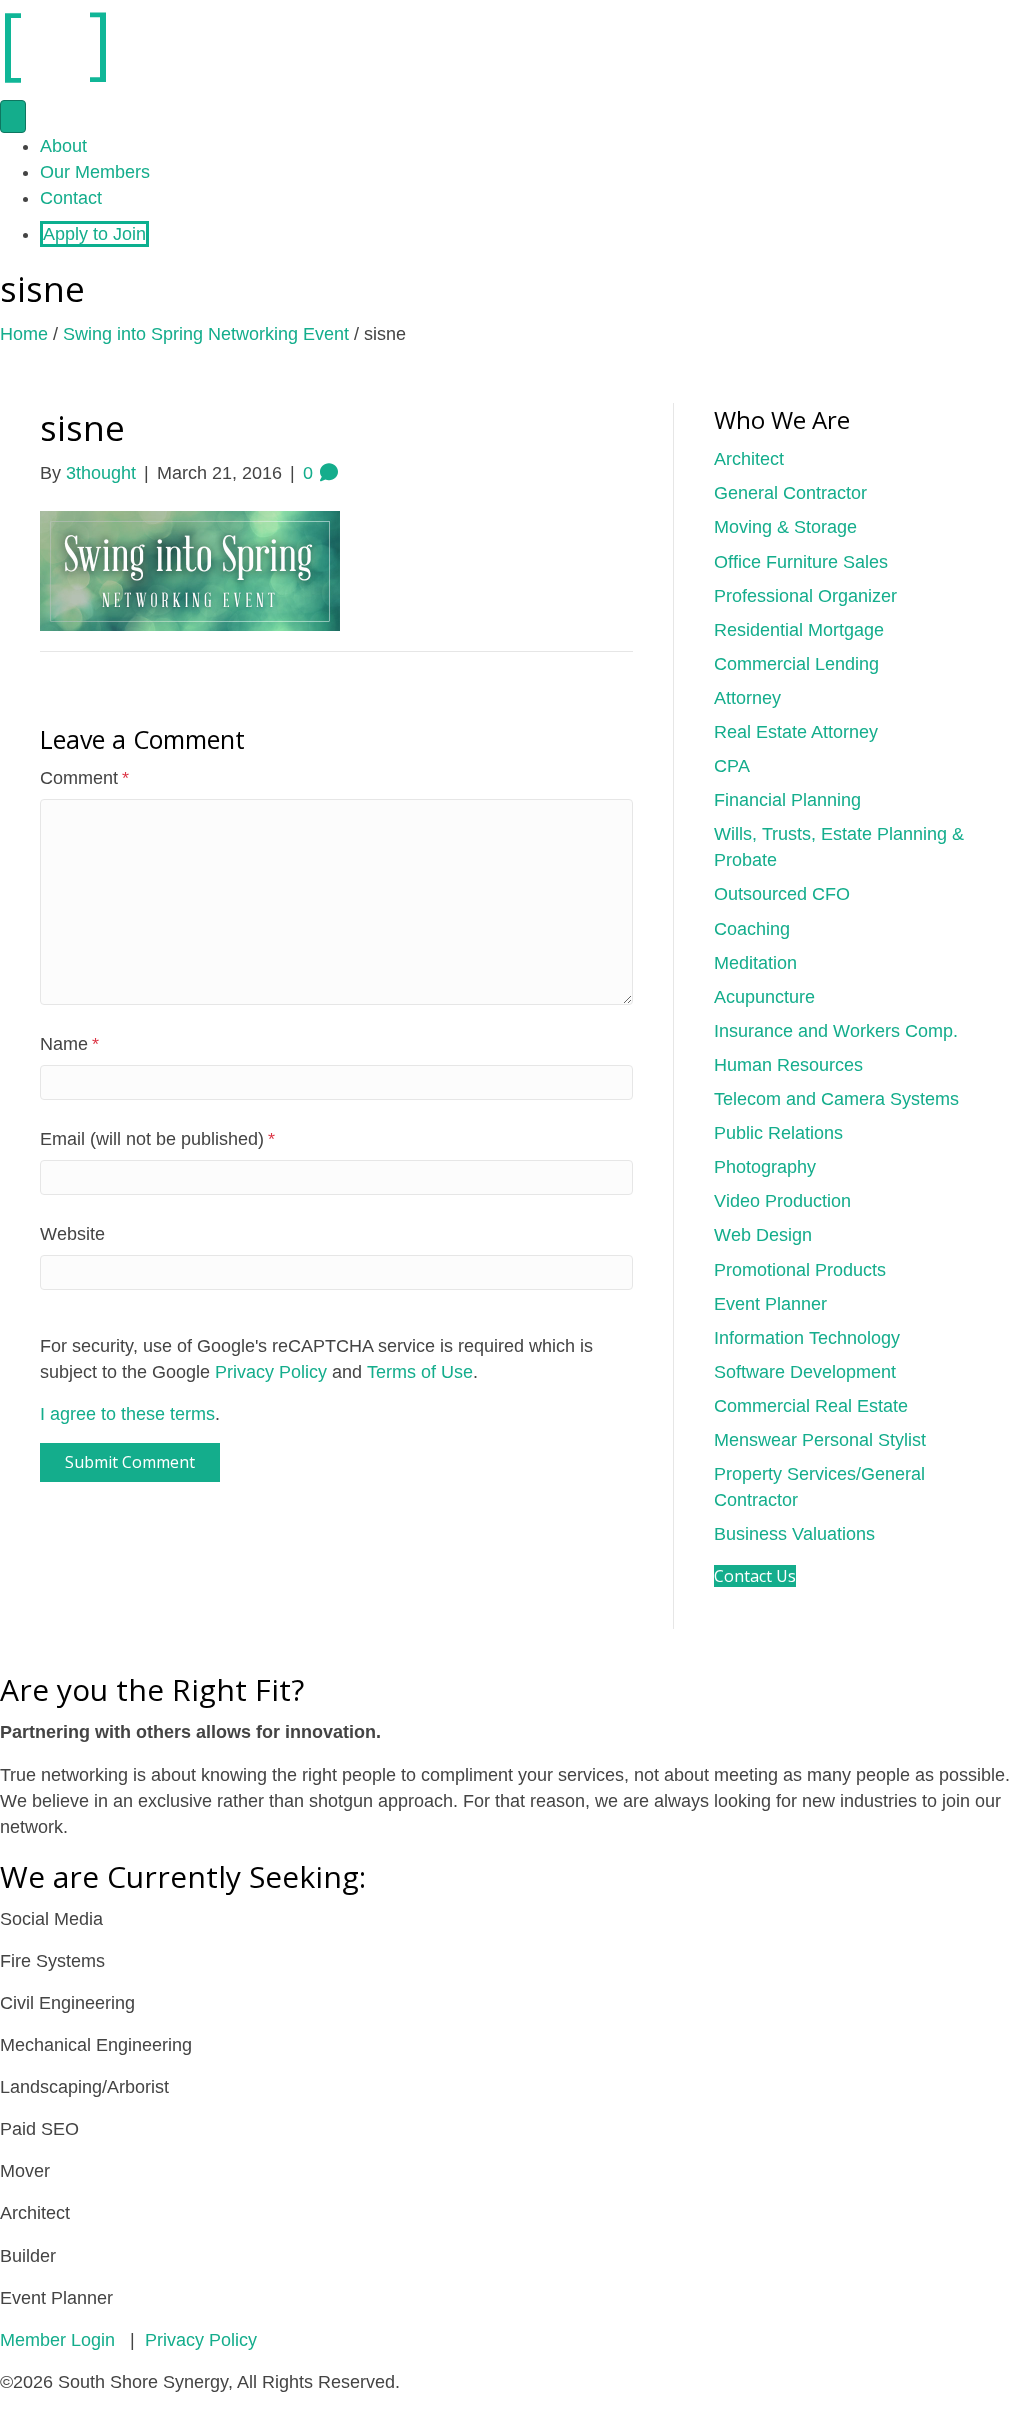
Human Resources (788, 1065)
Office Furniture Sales (801, 562)
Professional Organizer (805, 596)
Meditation (755, 963)
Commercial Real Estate (811, 1406)
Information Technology (807, 1338)
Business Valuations (794, 1534)
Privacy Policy (271, 1372)
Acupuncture (764, 997)
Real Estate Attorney (796, 732)
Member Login (57, 2340)
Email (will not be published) (157, 1139)
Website (72, 1234)
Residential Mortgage (799, 630)
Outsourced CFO (782, 894)
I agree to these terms (127, 1414)
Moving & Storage (785, 527)
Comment (84, 778)
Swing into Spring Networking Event (206, 334)
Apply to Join (94, 234)
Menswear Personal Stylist (820, 1440)
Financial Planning (787, 800)
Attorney (747, 698)
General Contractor (790, 493)
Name (69, 1044)
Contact (71, 198)
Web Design (763, 1235)
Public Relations (778, 1133)
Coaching (752, 929)
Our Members (95, 172)
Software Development (805, 1372)
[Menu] (13, 116)
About (63, 146)
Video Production (782, 1201)
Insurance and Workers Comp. (836, 1031)
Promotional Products (800, 1270)
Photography (765, 1167)
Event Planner (770, 1304)
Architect (749, 459)
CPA (732, 766)
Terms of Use (420, 1372)
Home (24, 334)
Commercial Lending (796, 664)
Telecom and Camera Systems (836, 1099)
